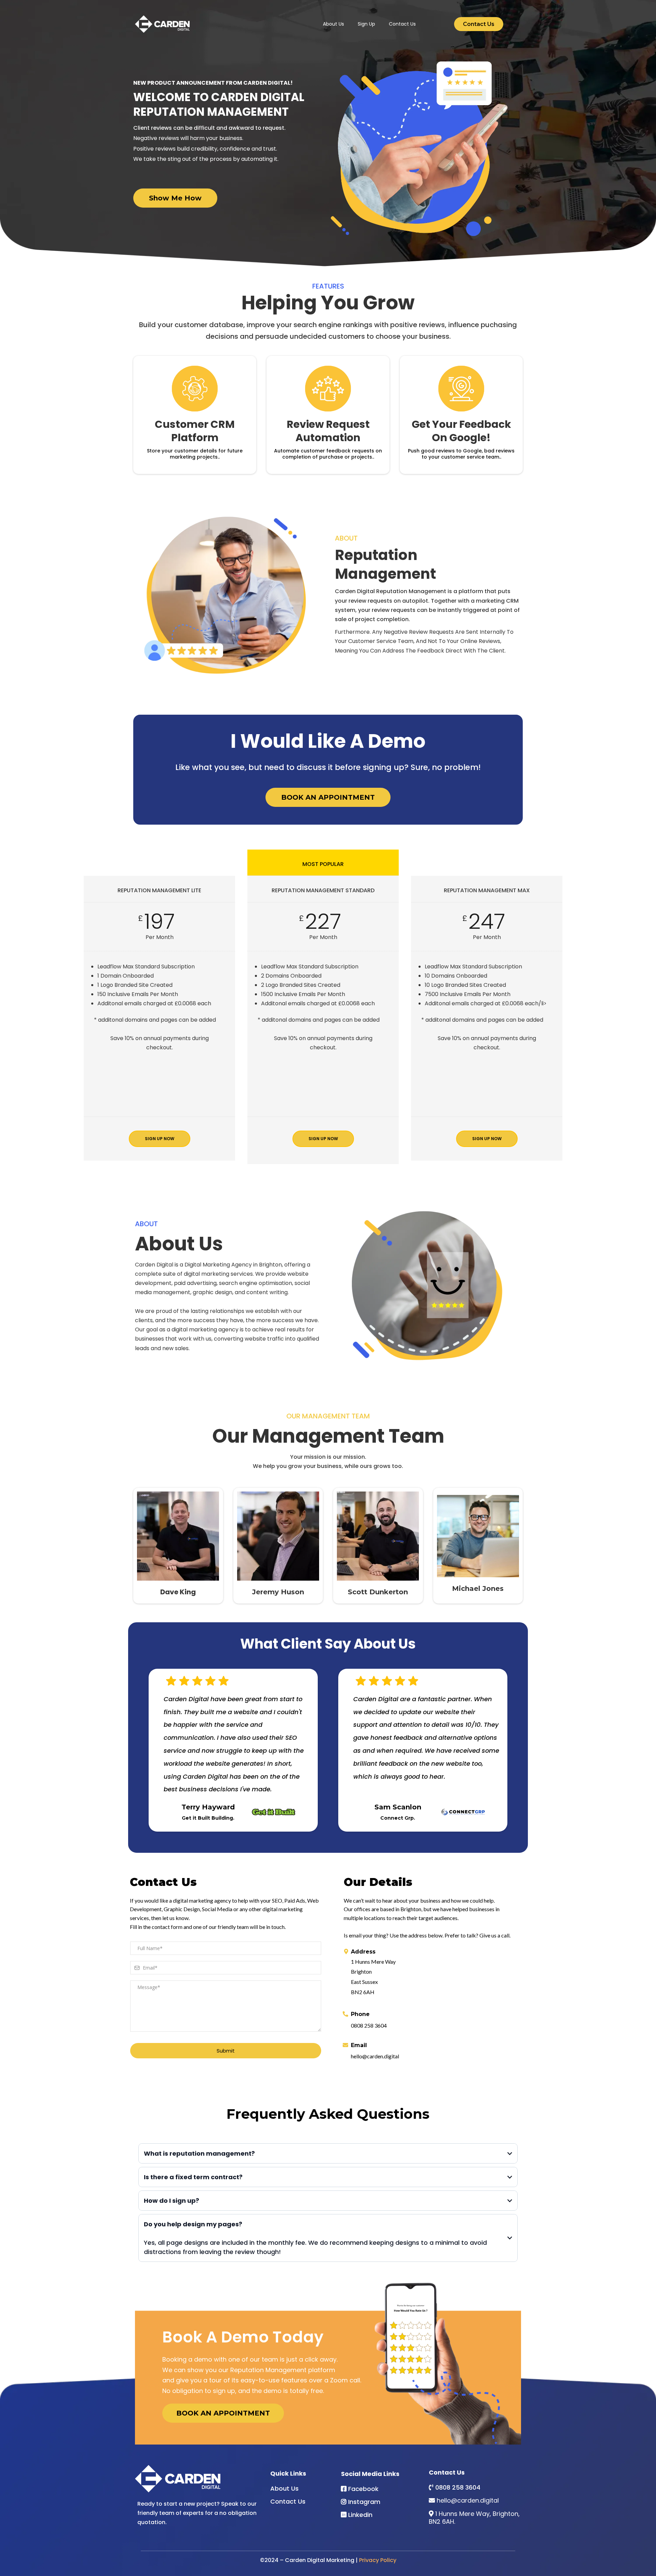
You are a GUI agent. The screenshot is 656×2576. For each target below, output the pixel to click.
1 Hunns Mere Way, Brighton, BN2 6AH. (474, 2518)
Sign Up (366, 24)
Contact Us (402, 24)
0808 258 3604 (458, 2487)
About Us (333, 24)
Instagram (364, 2502)
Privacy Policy (378, 2560)
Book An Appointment (223, 2413)
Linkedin (360, 2515)
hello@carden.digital (468, 2500)
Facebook (363, 2489)
